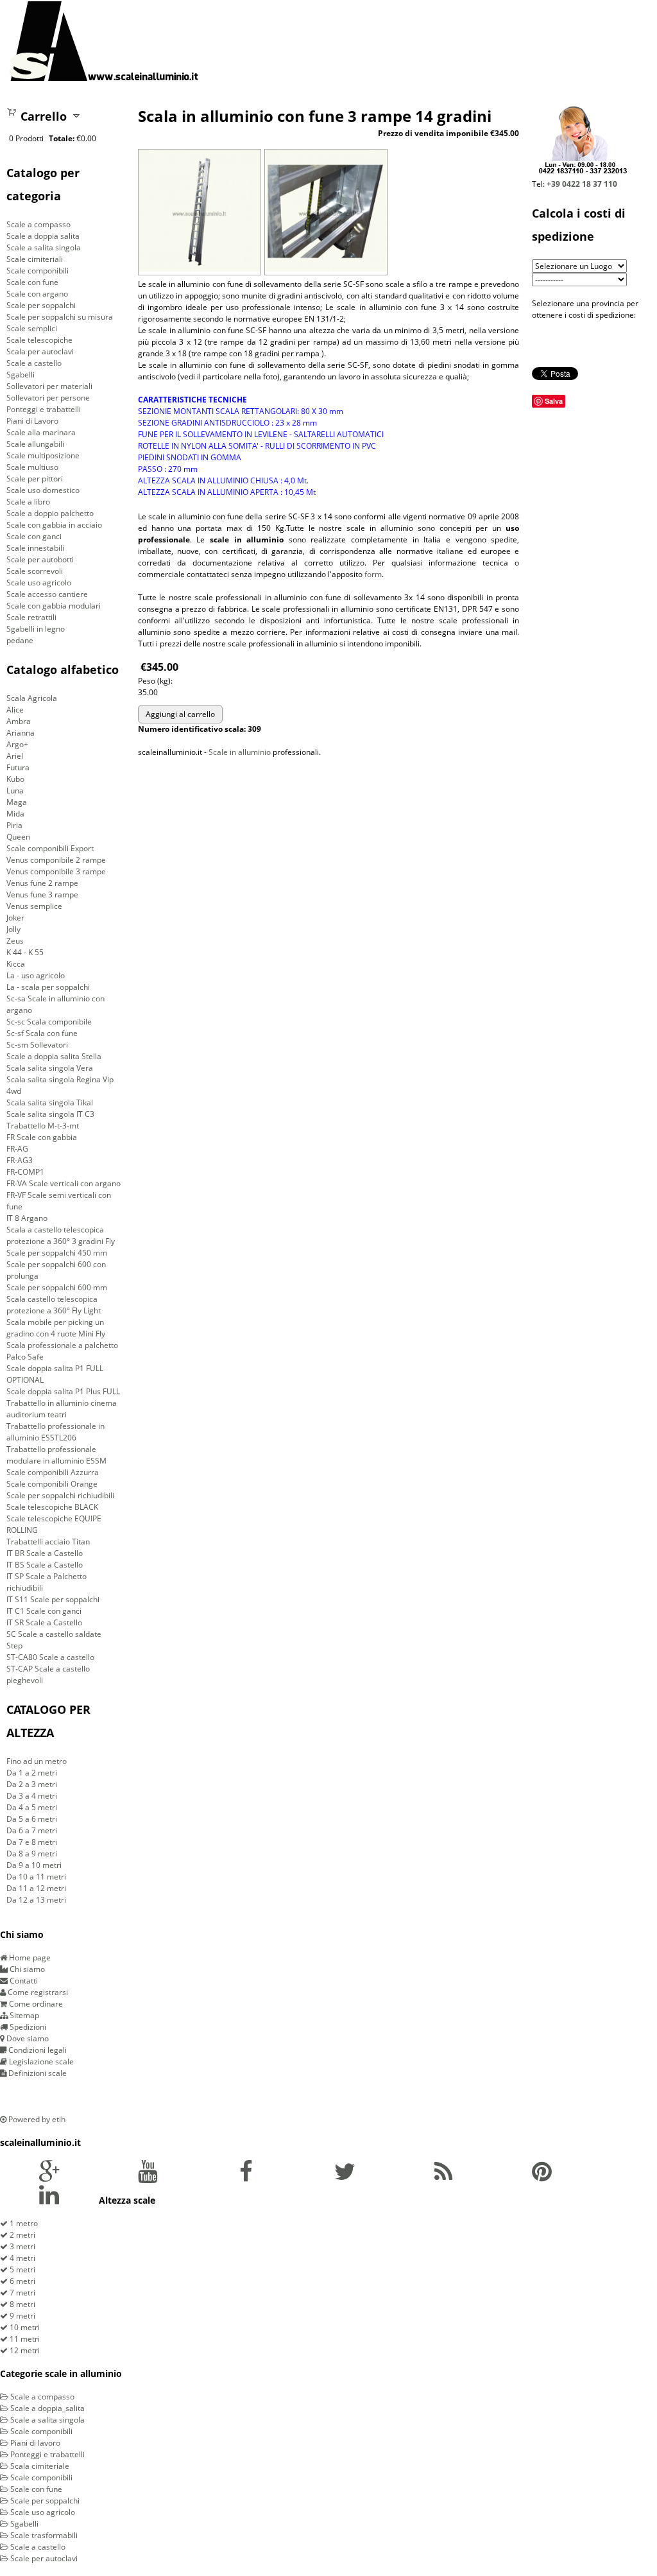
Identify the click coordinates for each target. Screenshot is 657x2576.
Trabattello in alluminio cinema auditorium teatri (62, 1409)
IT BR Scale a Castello (45, 1553)
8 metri (21, 2304)
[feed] (443, 2177)
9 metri (21, 2316)
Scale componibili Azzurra (53, 1472)
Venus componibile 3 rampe (56, 871)
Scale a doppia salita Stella (54, 1056)
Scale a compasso (38, 224)
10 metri (24, 2327)
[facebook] (246, 2177)
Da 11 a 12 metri (36, 1888)
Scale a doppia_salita (47, 2408)
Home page (29, 1958)
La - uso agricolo (36, 975)
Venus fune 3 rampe (42, 895)
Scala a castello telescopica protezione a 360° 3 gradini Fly (61, 1235)
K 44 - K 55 (25, 952)
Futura (18, 767)
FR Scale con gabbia (42, 1137)
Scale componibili (38, 271)
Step (14, 1646)
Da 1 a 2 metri (32, 1773)
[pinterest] (542, 2177)
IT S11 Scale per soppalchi (53, 1599)
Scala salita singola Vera (50, 1068)
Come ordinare (35, 2004)
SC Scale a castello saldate (54, 1634)
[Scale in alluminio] (104, 41)
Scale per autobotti (40, 559)
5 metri (21, 2269)
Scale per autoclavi (43, 2558)
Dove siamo (27, 2038)
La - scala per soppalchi (48, 987)
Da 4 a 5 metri (32, 1807)
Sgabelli (21, 375)
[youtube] (148, 2177)
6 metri (21, 2281)
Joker (15, 918)
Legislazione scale (40, 2062)
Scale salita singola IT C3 (50, 1114)
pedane (20, 640)
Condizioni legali (37, 2050)
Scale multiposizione (43, 455)
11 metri (24, 2339)
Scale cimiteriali (35, 259)
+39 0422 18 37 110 (582, 184)
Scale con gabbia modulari (54, 606)
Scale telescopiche (39, 340)
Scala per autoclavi (40, 351)
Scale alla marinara (41, 432)
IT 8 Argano (27, 1218)
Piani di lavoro (34, 2443)
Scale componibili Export (50, 848)
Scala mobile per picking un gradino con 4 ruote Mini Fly (56, 1328)
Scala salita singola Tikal (50, 1102)
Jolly (13, 929)
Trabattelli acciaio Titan (48, 1542)
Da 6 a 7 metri (32, 1830)
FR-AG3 (20, 1160)
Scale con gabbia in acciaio (54, 525)
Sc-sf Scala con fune (42, 1033)
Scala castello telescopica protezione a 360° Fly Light (54, 1305)
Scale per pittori (35, 479)
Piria (14, 825)
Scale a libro (28, 502)
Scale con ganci (34, 536)
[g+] (49, 2177)
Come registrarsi (37, 1992)
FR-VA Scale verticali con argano (64, 1183)
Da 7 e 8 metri (32, 1842)
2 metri (21, 2235)
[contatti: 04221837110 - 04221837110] (582, 172)
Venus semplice (34, 906)
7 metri (21, 2293)
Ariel (15, 756)
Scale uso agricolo (39, 583)
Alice (15, 710)
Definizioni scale (37, 2073)
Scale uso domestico (43, 490)
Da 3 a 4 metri (32, 1796)
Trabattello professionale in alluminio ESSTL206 (55, 1432)
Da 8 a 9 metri (32, 1854)
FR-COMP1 (25, 1172)
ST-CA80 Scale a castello (50, 1657)
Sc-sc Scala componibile (49, 1022)
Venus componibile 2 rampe (56, 860)
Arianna (21, 733)
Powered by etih (36, 2119)
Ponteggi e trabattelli (44, 409)
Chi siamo (26, 1969)
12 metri (24, 2350)
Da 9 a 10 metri (34, 1865)
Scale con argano (37, 294)
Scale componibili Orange (52, 1484)
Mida (15, 814)
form (373, 574)
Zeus (15, 941)
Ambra (19, 721)
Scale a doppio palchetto (50, 513)
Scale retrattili (31, 617)
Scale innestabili (35, 548)
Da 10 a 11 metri (36, 1877)
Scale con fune (32, 282)
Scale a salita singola (44, 247)
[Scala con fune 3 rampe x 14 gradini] (200, 269)
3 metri (21, 2246)
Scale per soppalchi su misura (60, 317)
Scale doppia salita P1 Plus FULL (63, 1391)
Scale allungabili (35, 444)
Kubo (15, 779)
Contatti (23, 1981)
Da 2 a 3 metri (32, 1784)
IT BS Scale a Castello (45, 1565)
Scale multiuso (32, 467)
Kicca (16, 964)
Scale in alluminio (240, 752)
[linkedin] (49, 2200)
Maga (17, 802)
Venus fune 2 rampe (42, 883)
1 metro (23, 2223)
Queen (18, 837)
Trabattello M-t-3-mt (43, 1126)
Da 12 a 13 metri (36, 1900)
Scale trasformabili (43, 2535)
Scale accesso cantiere (47, 594)
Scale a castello (34, 363)
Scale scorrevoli (35, 571)
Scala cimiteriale (39, 2466)
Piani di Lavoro (32, 421)
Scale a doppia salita (43, 236)
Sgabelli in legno (36, 629)
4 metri (21, 2258)
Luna (15, 791)
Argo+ (17, 744)
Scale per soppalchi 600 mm (57, 1287)
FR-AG (17, 1149)
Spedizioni (27, 2027)
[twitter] (345, 2177)
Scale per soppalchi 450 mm (57, 1253)
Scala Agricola (32, 698)
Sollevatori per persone (48, 398)
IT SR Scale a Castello (44, 1622)
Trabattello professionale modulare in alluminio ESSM (56, 1455)
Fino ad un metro (37, 1761)
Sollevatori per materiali (49, 386)
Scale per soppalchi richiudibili (60, 1495)
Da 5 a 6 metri (32, 1819)
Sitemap (23, 2015)
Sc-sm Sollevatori (37, 1045)
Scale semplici (32, 328)
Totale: (62, 138)
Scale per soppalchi (41, 305)
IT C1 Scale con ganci (44, 1611)
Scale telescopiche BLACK (52, 1507)
